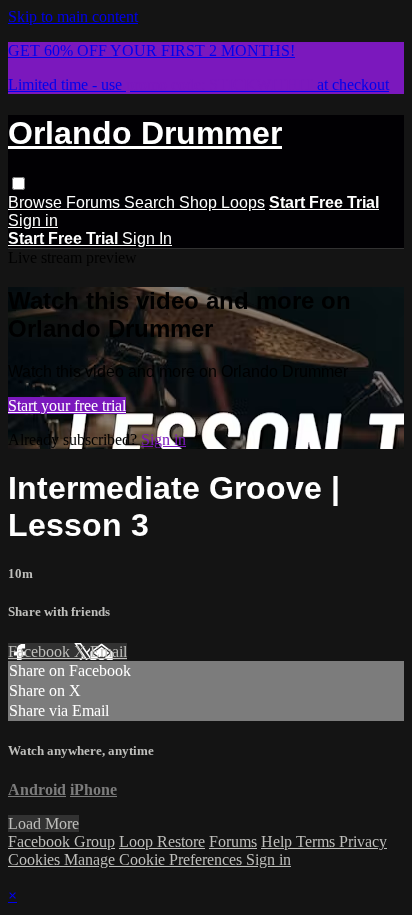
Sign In (147, 238)
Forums (95, 202)
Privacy (363, 841)
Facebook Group (61, 841)
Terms (317, 841)
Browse (37, 202)
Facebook (41, 651)
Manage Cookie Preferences (155, 859)
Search (151, 202)
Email (108, 651)
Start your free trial (67, 405)
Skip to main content (73, 16)
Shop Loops (222, 202)
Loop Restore (162, 841)
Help (278, 841)
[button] (18, 183)
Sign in (33, 220)
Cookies (36, 859)
